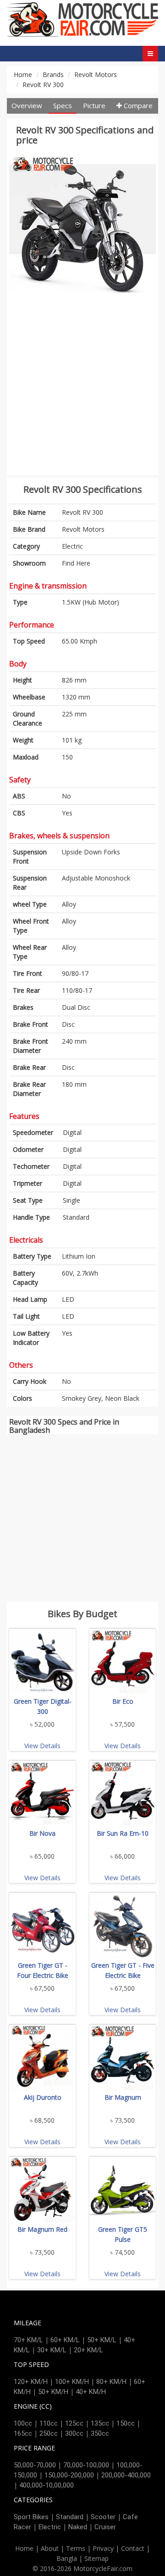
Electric (72, 546)
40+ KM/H (91, 2392)
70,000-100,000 (86, 2465)
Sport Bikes (31, 2517)
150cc (126, 2423)
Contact (133, 2548)
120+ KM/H (31, 2382)
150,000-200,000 (69, 2475)
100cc (23, 2423)
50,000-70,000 (35, 2465)
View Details (42, 1746)
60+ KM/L (65, 2340)
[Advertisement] (82, 390)
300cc (74, 2433)
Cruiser (105, 2527)
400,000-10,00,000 (47, 2485)
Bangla (67, 2558)
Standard (70, 2517)
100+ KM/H (72, 2382)
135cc (100, 2423)
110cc (49, 2423)
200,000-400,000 (126, 2475)
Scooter (103, 2517)
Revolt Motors (96, 74)
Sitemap (96, 2558)
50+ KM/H (53, 2392)
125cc (74, 2423)
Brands (53, 74)
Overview (27, 105)
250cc (49, 2433)
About (50, 2548)
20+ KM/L (88, 2350)
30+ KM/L (52, 2350)
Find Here (76, 563)
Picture (94, 105)
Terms (76, 2548)
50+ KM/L (102, 2340)
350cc (100, 2433)
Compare (137, 105)
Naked (78, 2527)
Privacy (103, 2548)
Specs (63, 105)
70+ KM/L (28, 2340)
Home (23, 74)
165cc (23, 2433)
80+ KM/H (111, 2382)
